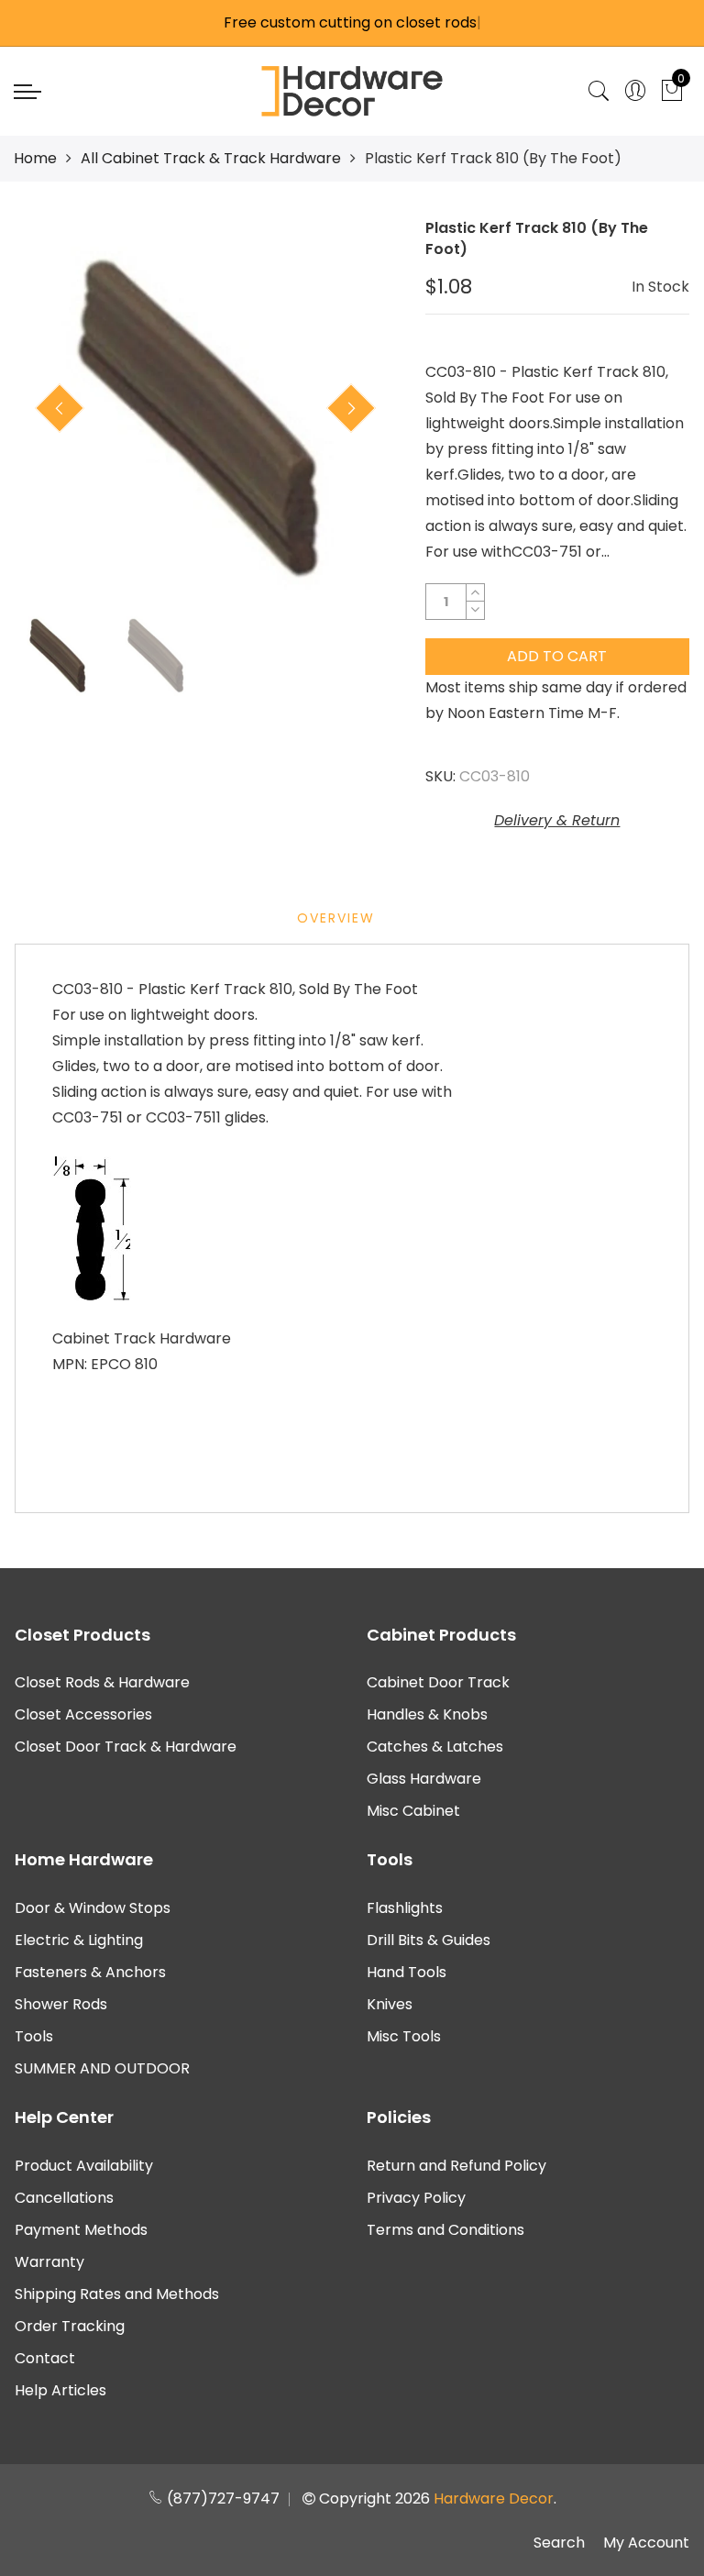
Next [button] (351, 408)
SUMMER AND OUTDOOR (102, 2068)
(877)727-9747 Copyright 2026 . (360, 2499)
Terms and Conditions (445, 2230)
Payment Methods (81, 2230)
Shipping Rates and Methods (117, 2294)
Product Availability (84, 2166)
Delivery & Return (557, 820)
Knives (390, 2004)
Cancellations (64, 2198)
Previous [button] (60, 408)
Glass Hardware (424, 1779)
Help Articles (60, 2390)
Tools (34, 2036)
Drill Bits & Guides (429, 1940)
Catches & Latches (435, 1747)
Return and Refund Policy (456, 2166)
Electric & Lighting (79, 1940)
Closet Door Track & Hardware (126, 1747)
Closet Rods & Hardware (102, 1682)
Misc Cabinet (413, 1811)
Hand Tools (407, 1972)
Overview (336, 918)
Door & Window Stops (93, 1908)
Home (35, 158)
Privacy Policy (416, 2198)
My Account (646, 2543)
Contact (45, 2358)
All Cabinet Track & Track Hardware (211, 158)
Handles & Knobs (427, 1714)
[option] (205, 409)
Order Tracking (70, 2326)
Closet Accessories (83, 1714)
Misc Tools (404, 2036)
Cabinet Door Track (438, 1682)
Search (559, 2543)
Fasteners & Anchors (90, 1972)
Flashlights (405, 1908)
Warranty (49, 2262)
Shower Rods (61, 2004)
